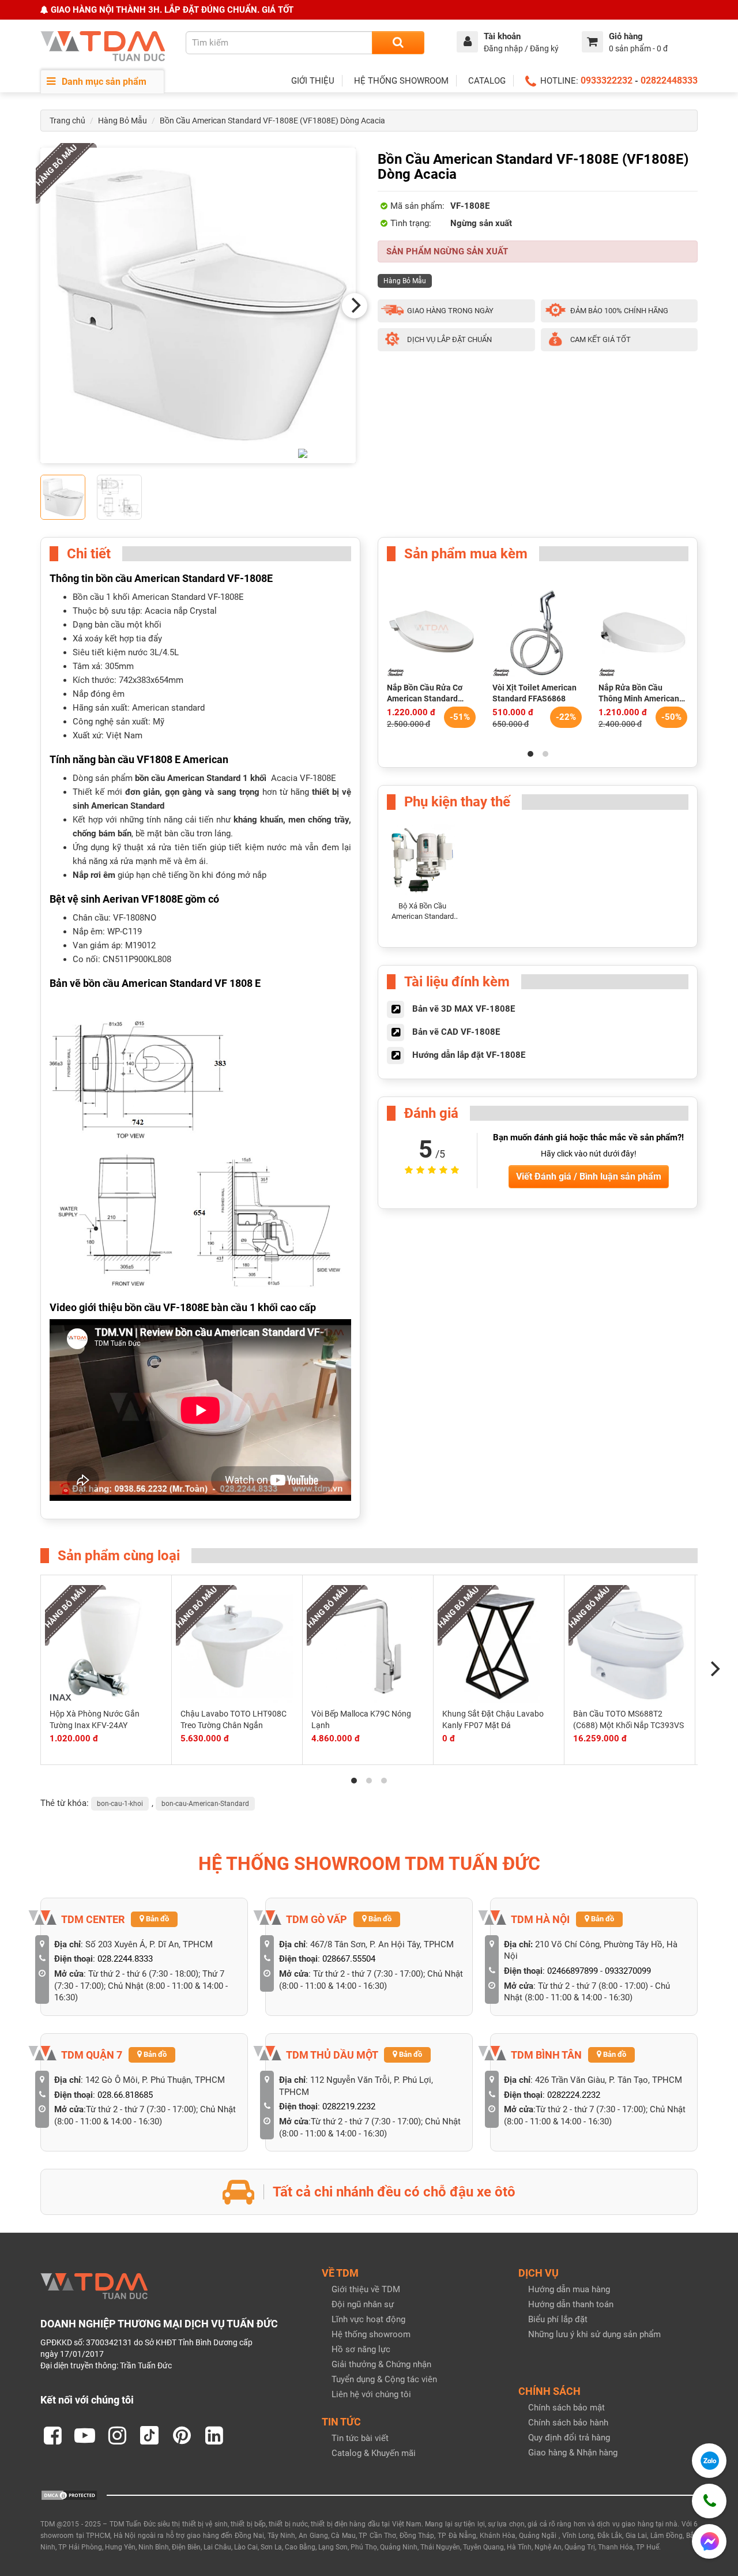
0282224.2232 (574, 2095)
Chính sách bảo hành (568, 2423)
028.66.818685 (125, 2095)
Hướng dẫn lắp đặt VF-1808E (469, 1055)
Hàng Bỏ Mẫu (123, 121)
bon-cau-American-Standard (205, 1804)
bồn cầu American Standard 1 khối (201, 778)
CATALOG (487, 81)
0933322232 (607, 80)
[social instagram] (117, 2435)
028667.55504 (349, 1959)
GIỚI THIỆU (313, 81)
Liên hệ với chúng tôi (371, 2394)
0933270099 (628, 1971)
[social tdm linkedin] (214, 2435)
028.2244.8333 (125, 1959)
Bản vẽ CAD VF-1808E (456, 1032)
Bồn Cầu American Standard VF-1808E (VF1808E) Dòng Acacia (272, 121)
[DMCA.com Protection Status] (69, 2495)
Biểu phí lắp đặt (558, 2319)
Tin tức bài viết (360, 2438)
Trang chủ (67, 121)
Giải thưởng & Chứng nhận (381, 2364)
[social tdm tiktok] (149, 2435)
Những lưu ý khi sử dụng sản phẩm (594, 2334)
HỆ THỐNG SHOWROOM (401, 81)
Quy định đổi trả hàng (569, 2438)
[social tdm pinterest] (182, 2435)
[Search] (398, 43)
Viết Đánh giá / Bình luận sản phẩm (589, 1176)
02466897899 (573, 1971)
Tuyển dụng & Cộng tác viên (384, 2379)
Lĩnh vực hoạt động (368, 2319)
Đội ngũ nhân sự (363, 2304)
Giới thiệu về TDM (366, 2289)
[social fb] (52, 2435)
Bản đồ (157, 1919)
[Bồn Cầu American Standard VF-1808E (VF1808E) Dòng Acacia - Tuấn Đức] (198, 305)
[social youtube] (85, 2435)
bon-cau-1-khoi (120, 1804)
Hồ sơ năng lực (361, 2349)
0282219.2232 (349, 2106)
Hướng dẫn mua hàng (569, 2289)
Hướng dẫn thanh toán (571, 2304)
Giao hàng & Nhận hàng (573, 2453)
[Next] (355, 306)
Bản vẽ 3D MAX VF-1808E (464, 1009)
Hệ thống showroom (371, 2334)
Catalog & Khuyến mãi (374, 2453)
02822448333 (669, 80)
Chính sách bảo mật (566, 2408)
